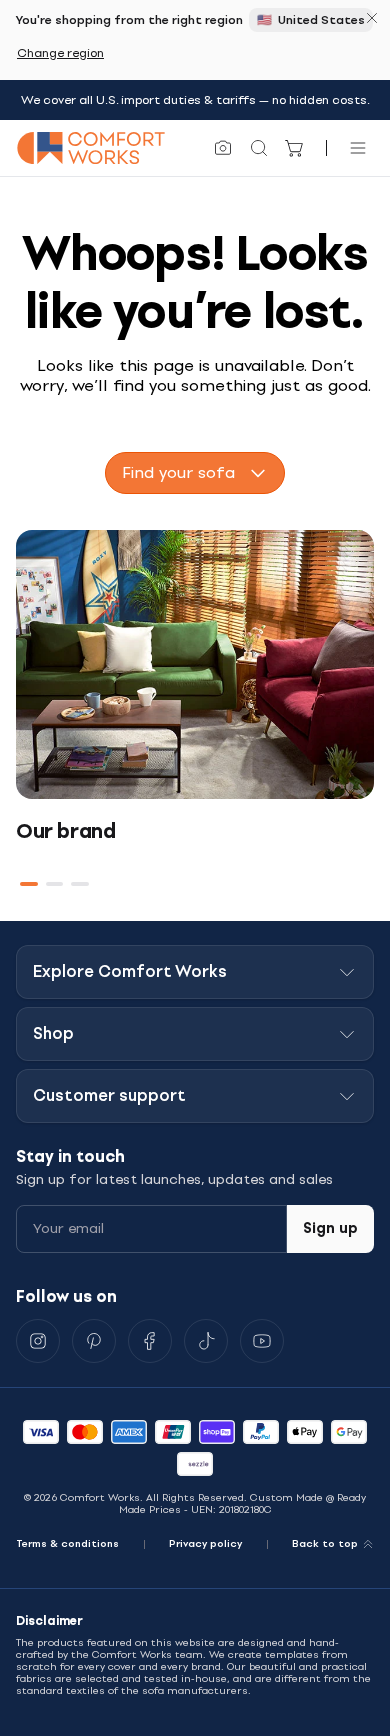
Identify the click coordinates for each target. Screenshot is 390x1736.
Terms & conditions (67, 1544)
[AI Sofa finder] (223, 148)
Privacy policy (205, 1544)
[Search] (259, 148)
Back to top (325, 1544)
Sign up (330, 1228)
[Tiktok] (206, 1341)
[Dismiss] (372, 18)
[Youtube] (262, 1341)
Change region (60, 53)
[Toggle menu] (358, 148)
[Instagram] (38, 1341)
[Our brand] (195, 664)
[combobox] (195, 473)
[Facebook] (150, 1341)
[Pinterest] (94, 1341)
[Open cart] (295, 148)
